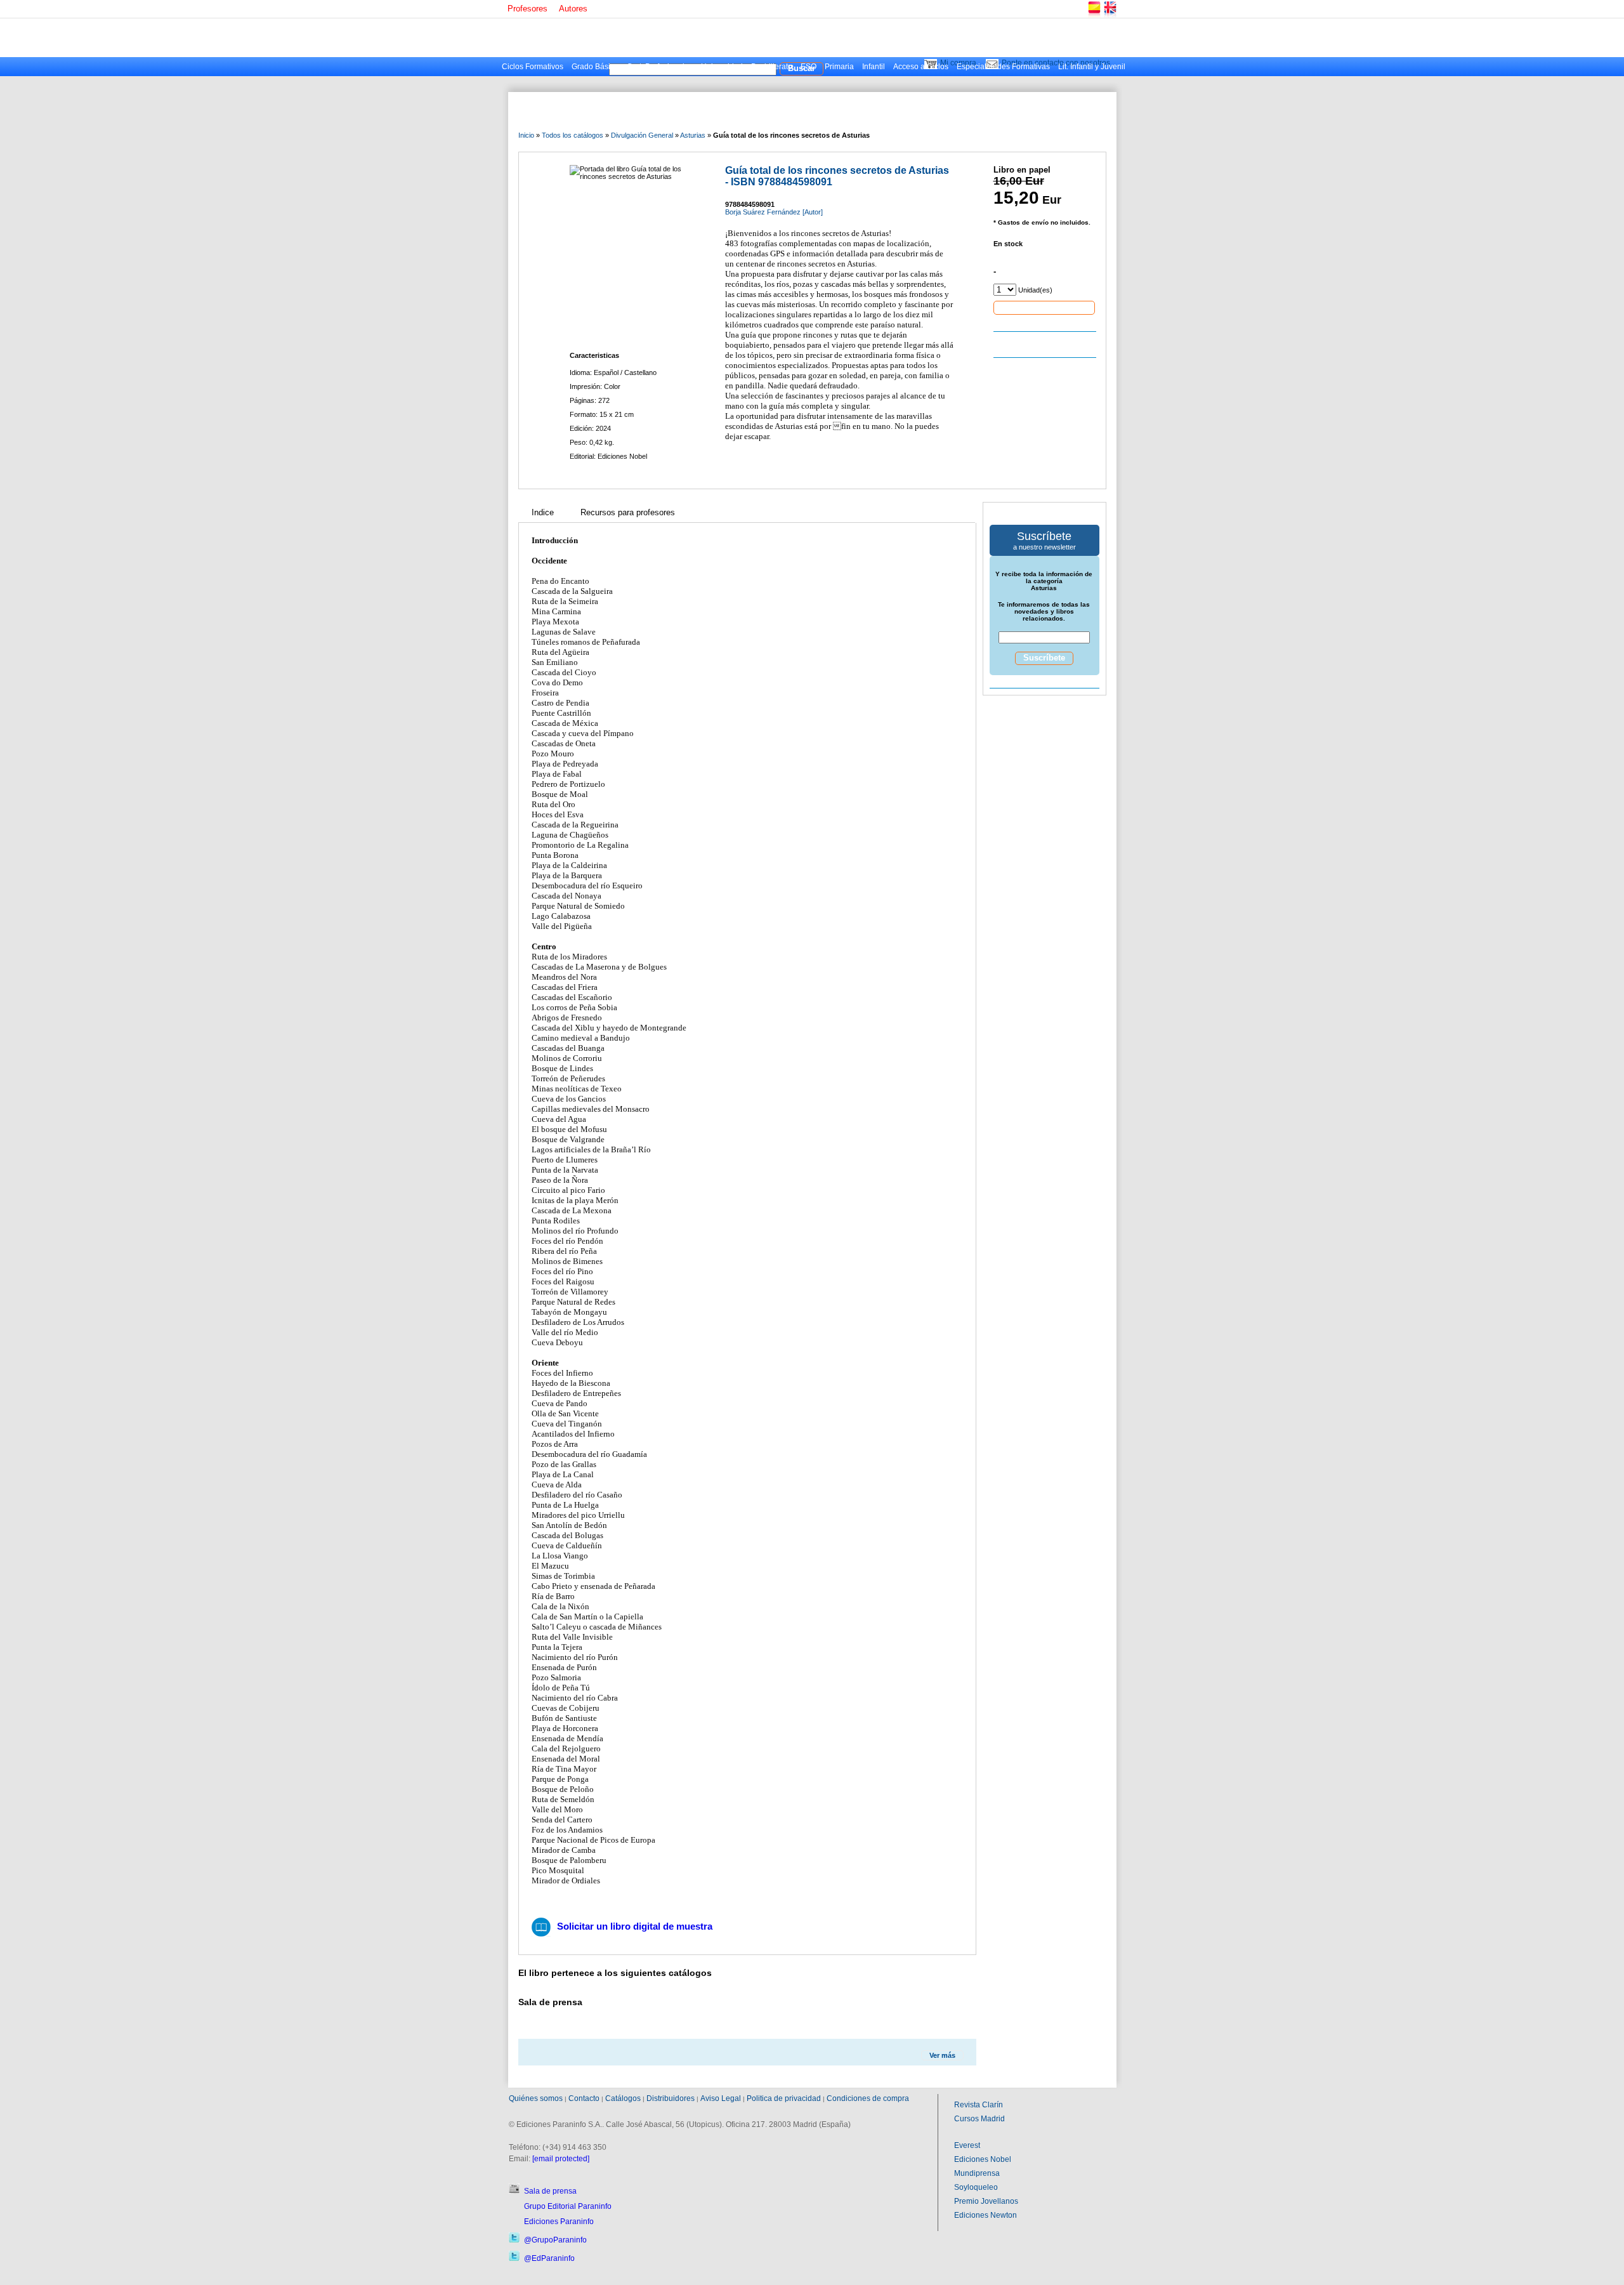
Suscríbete (1044, 658)
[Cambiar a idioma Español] (1094, 16)
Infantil (874, 67)
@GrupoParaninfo (555, 2240)
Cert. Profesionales (660, 67)
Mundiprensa (977, 2173)
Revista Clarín (979, 2105)
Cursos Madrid (979, 2119)
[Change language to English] (1110, 16)
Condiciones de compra (868, 2098)
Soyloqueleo (976, 2187)
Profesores (527, 9)
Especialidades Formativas (1003, 67)
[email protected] (561, 2159)
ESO (809, 67)
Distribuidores (671, 2098)
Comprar (1044, 307)
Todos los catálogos (573, 135)
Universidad (722, 67)
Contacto (584, 2098)
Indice (543, 512)
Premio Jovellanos (986, 2201)
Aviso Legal (721, 2098)
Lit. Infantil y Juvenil (1092, 67)
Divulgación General (642, 135)
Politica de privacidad (784, 2098)
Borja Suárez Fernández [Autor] (774, 212)
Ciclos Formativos (533, 67)
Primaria (839, 67)
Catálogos (623, 2098)
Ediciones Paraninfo (559, 2222)
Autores (573, 9)
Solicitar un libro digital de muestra (635, 1926)
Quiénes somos (536, 2098)
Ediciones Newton (986, 2215)
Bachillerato (772, 67)
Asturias (693, 135)
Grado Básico (595, 67)
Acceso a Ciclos (921, 67)
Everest (967, 2145)
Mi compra (958, 63)
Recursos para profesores (628, 512)
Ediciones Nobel (983, 2159)
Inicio (526, 135)
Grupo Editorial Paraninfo (568, 2206)
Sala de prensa (550, 2191)
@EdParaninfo (549, 2258)
